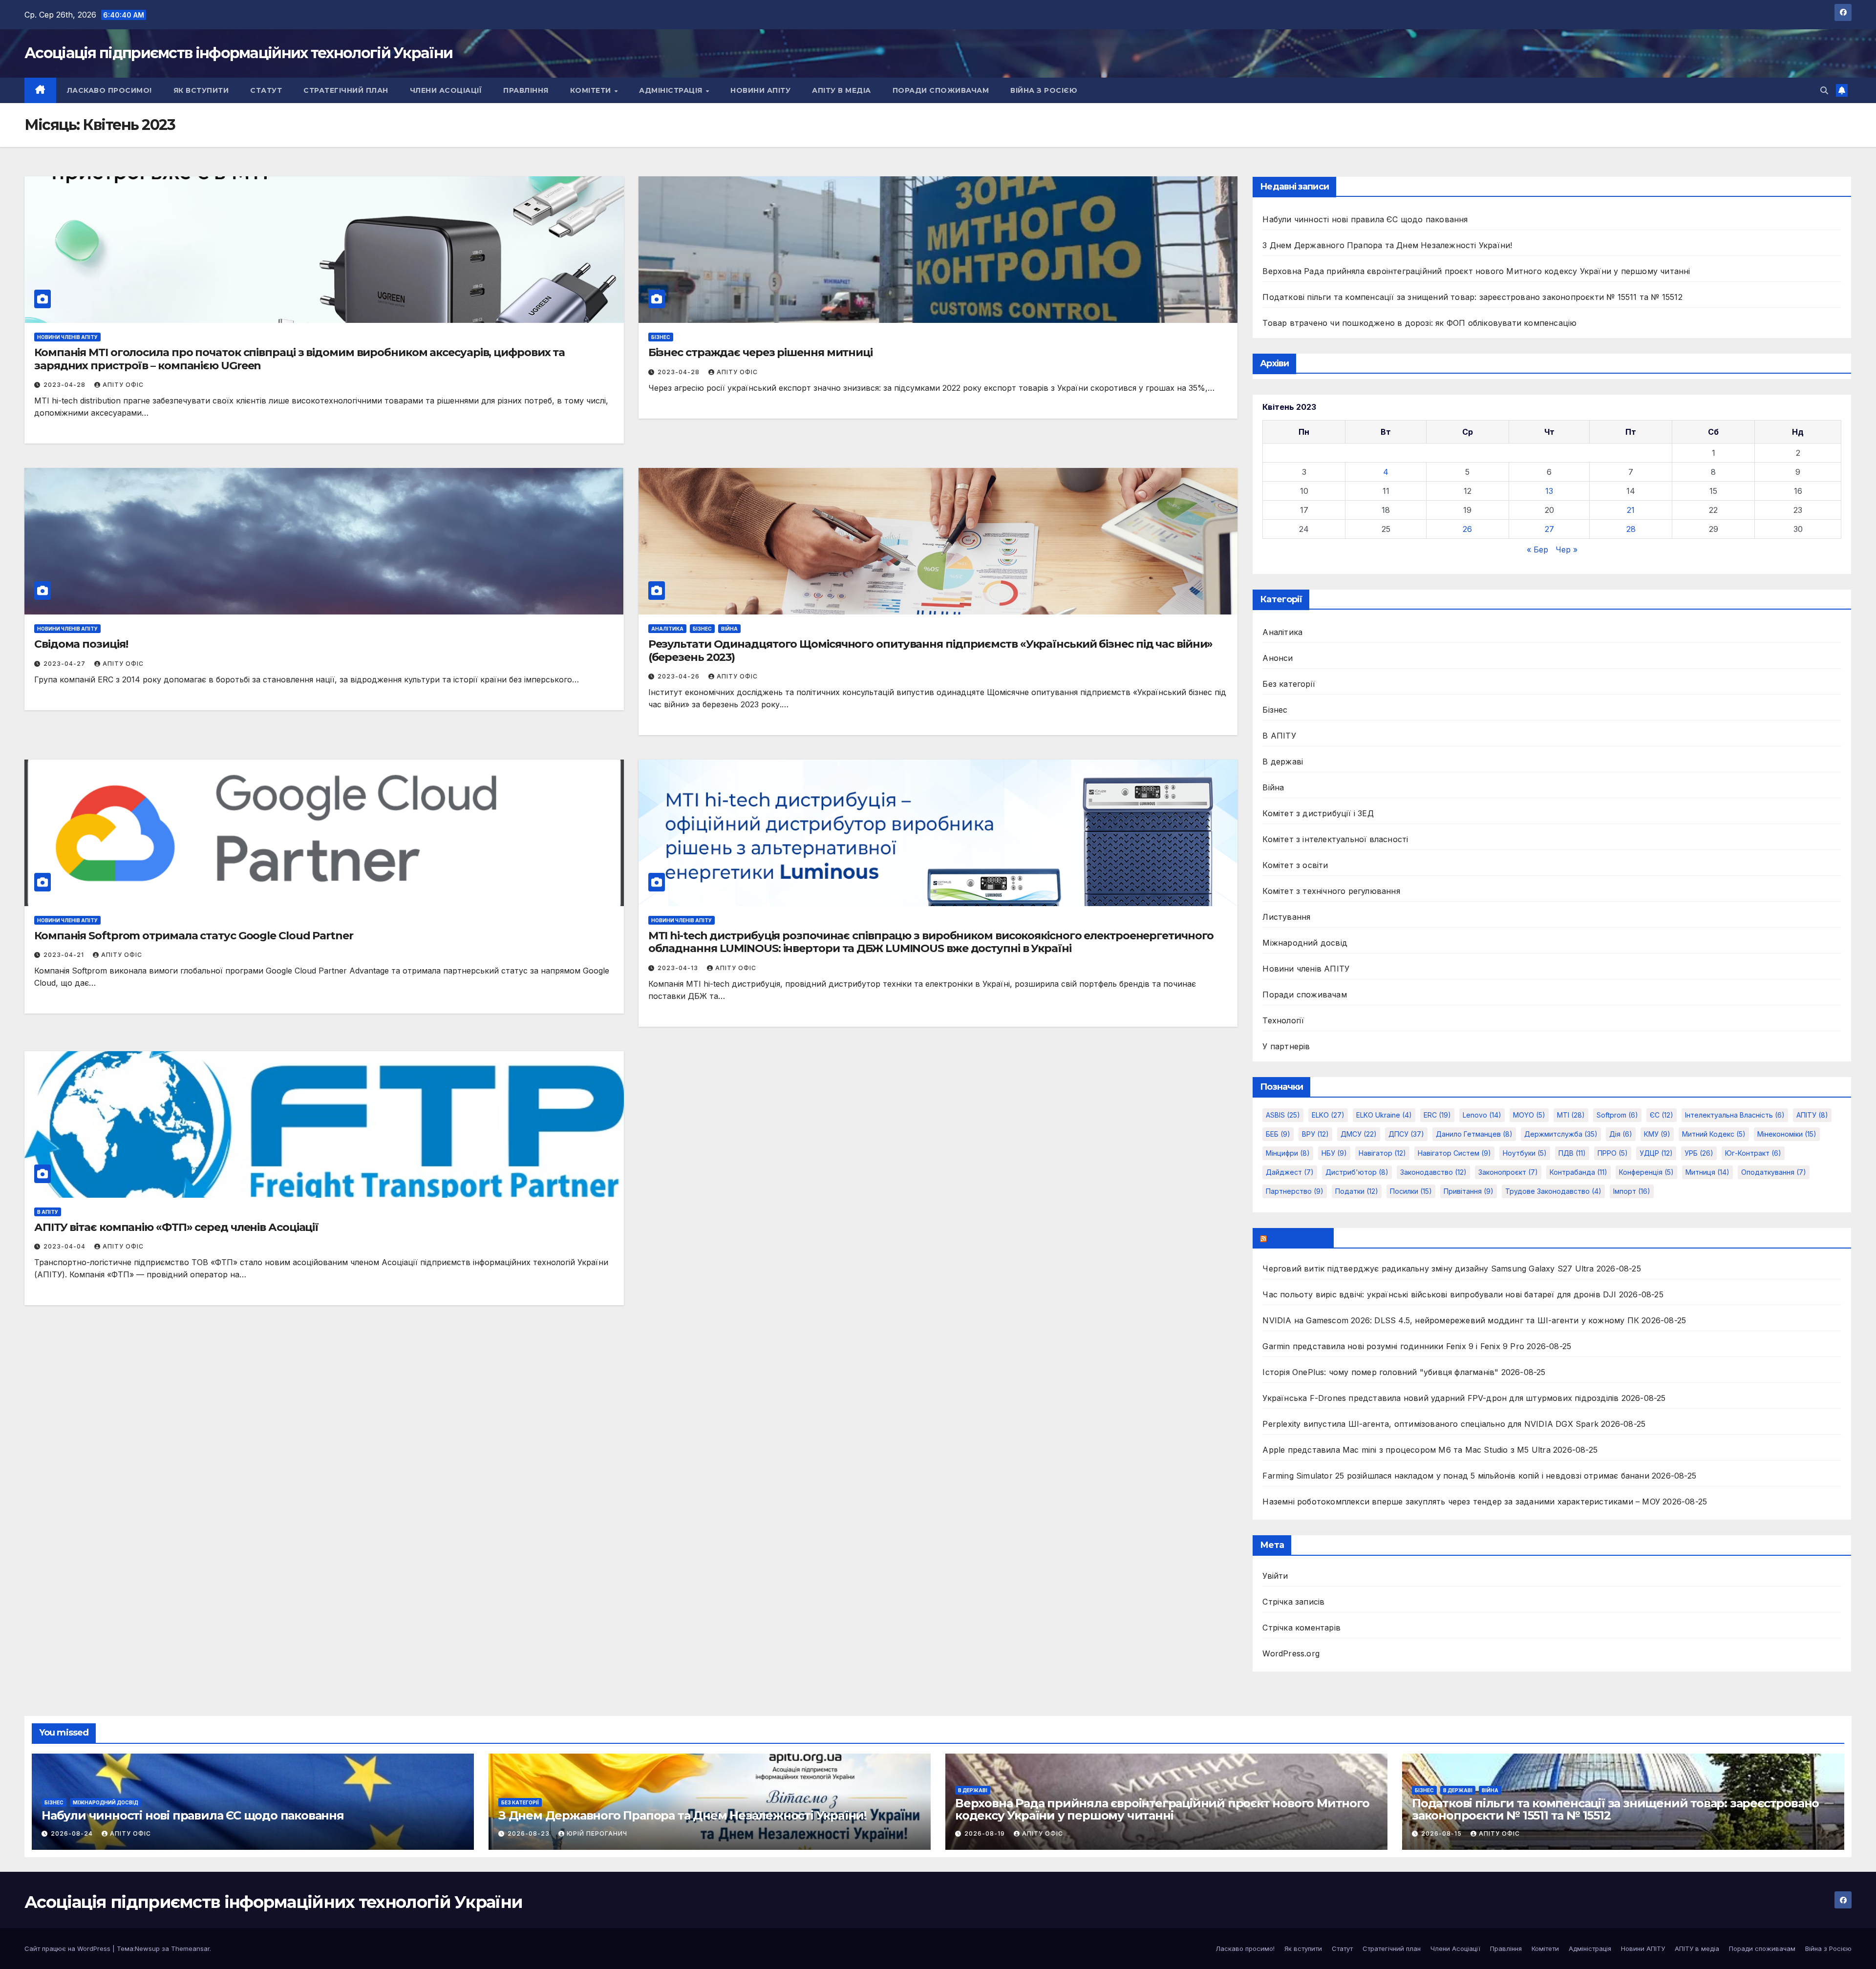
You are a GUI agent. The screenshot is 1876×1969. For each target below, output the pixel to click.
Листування (1286, 917)
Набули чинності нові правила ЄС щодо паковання (1365, 219)
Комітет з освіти (1295, 865)
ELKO (1328, 1115)
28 (1631, 529)
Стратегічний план (346, 90)
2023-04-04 (65, 1246)
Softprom (1617, 1115)
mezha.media (1297, 1238)
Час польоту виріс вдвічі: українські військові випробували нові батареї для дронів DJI (1439, 1294)
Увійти (1275, 1576)
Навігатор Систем (1454, 1153)
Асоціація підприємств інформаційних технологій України (238, 53)
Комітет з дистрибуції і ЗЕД (1318, 813)
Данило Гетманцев (1474, 1134)
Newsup (147, 1948)
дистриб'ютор (1357, 1172)
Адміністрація (672, 90)
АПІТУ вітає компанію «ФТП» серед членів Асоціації (176, 1227)
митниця (1707, 1172)
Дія (1621, 1134)
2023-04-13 (679, 968)
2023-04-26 (680, 676)
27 (1549, 529)
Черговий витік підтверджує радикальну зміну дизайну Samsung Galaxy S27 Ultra (1428, 1269)
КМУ (1657, 1134)
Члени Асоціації (446, 90)
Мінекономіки (1787, 1134)
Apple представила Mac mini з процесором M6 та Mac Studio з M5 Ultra (1406, 1450)
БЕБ (1278, 1134)
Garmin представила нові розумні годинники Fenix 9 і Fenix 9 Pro (1393, 1346)
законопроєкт (1508, 1172)
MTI (1571, 1115)
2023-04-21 (65, 955)
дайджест (1290, 1172)
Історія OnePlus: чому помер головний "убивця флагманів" (1380, 1372)
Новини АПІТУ (760, 90)
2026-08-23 (530, 1833)
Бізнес (661, 337)
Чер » (1567, 550)
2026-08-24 (73, 1833)
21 (1631, 510)
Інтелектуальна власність (1735, 1115)
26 (1467, 529)
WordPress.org (1291, 1653)
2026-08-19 (986, 1833)
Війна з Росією (1044, 90)
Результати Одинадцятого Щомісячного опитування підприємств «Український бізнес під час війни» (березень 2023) (931, 650)
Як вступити (201, 90)
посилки (1411, 1191)
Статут (266, 90)
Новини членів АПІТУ (67, 337)
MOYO (1529, 1115)
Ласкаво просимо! (109, 90)
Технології (1283, 1020)
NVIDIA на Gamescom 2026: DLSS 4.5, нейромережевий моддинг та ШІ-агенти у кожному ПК (1451, 1320)
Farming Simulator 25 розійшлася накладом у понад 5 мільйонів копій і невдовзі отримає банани (1456, 1476)
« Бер (1537, 550)
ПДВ (1572, 1153)
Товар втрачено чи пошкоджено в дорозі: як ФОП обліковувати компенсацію (1419, 323)
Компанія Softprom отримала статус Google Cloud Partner (194, 936)
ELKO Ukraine (1384, 1115)
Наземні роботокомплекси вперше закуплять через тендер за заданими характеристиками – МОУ (1461, 1502)
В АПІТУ (48, 1212)
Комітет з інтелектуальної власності (1335, 839)
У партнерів (1286, 1046)
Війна (729, 629)
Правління (526, 90)
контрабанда (1578, 1172)
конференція (1646, 1172)
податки (1357, 1191)
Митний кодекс (1714, 1134)
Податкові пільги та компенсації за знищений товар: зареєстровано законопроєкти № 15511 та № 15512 (1472, 297)
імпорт (1632, 1191)
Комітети (592, 90)
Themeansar (190, 1948)
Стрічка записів (1293, 1602)
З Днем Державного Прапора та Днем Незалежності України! (1387, 245)
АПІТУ (1812, 1115)
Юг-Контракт (1753, 1153)
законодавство (1433, 1172)
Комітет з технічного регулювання (1331, 891)
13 (1549, 491)
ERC (1437, 1115)
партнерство (1295, 1191)
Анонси (1278, 658)
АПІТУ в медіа (842, 90)
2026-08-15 (1442, 1833)
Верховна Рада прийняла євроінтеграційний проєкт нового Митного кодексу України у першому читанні (1476, 271)
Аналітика (667, 629)
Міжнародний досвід (1305, 943)
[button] (1824, 90)
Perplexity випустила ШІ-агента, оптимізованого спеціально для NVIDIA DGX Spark (1430, 1424)
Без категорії (1289, 684)
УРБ (1699, 1153)
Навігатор (1382, 1153)
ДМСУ (1359, 1134)
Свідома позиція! (81, 644)
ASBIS (1283, 1115)
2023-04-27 (65, 664)
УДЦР (1656, 1153)
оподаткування (1774, 1172)
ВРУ (1315, 1134)
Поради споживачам (941, 90)
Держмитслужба (1561, 1134)
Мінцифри (1288, 1153)
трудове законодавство (1553, 1191)
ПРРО (1613, 1153)
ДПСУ (1406, 1134)
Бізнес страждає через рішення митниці (760, 352)
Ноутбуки (1525, 1153)
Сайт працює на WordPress (68, 1948)
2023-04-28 (65, 385)
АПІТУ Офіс (123, 385)
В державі (1283, 762)
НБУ (1334, 1153)
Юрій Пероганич (597, 1833)
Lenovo (1482, 1115)
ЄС (1662, 1115)
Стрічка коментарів (1301, 1628)
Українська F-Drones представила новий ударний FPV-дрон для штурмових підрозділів (1440, 1398)
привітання (1469, 1191)
